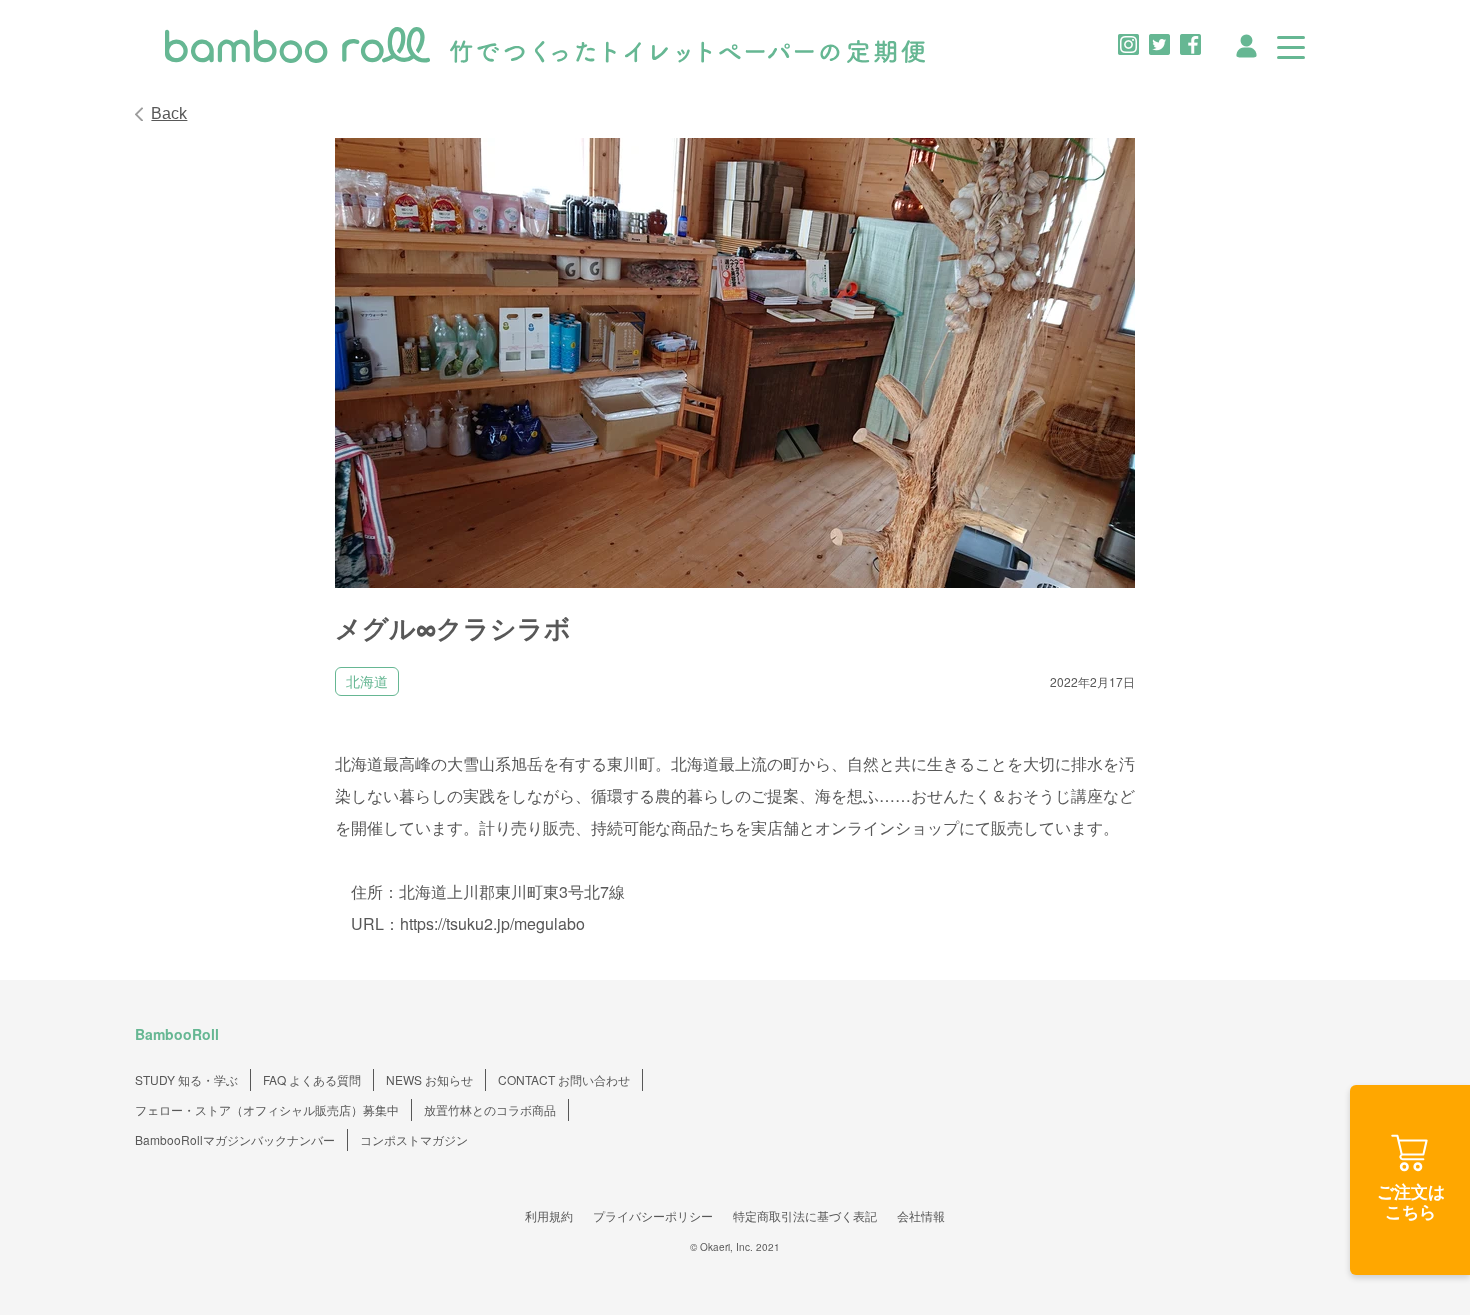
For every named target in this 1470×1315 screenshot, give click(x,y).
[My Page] (1246, 43)
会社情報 (921, 1215)
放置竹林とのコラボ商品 (490, 1109)
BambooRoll (177, 1034)
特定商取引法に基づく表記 (805, 1215)
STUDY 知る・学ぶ (186, 1079)
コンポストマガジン (414, 1139)
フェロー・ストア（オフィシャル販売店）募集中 (267, 1109)
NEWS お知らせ (429, 1079)
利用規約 (549, 1215)
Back (169, 113)
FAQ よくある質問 (312, 1079)
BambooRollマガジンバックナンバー (235, 1139)
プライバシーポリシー (653, 1215)
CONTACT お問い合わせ (564, 1079)
